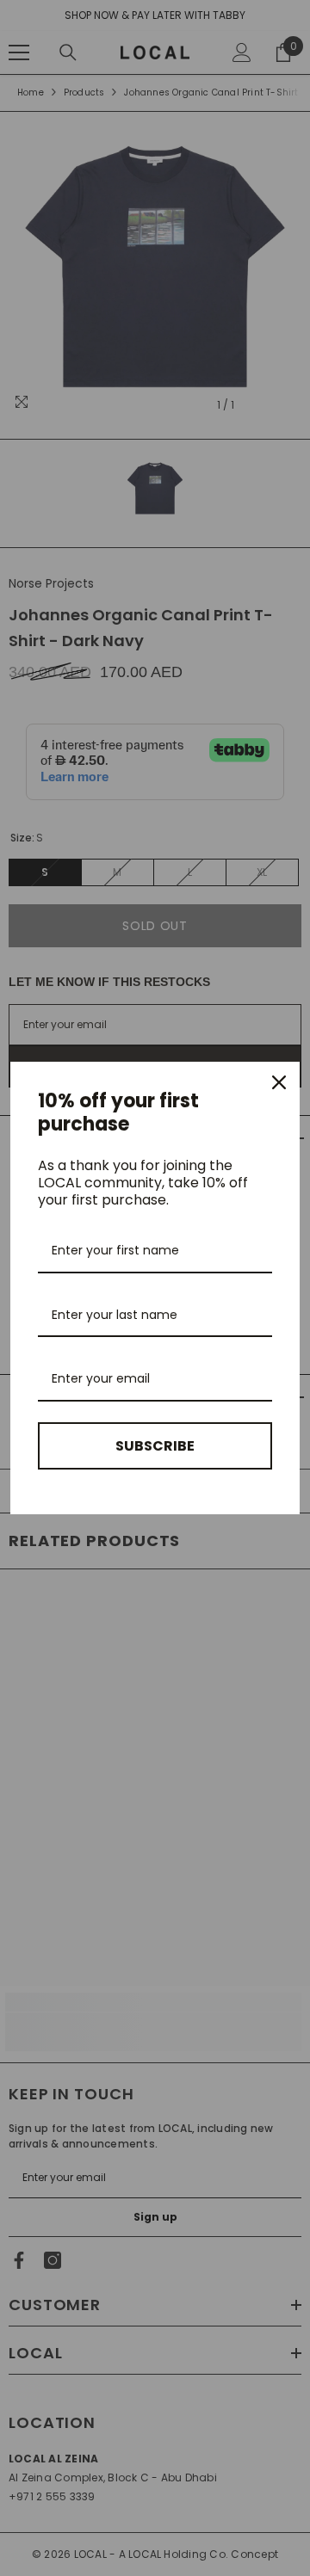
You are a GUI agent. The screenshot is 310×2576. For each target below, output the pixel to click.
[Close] (279, 1082)
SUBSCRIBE (155, 1446)
